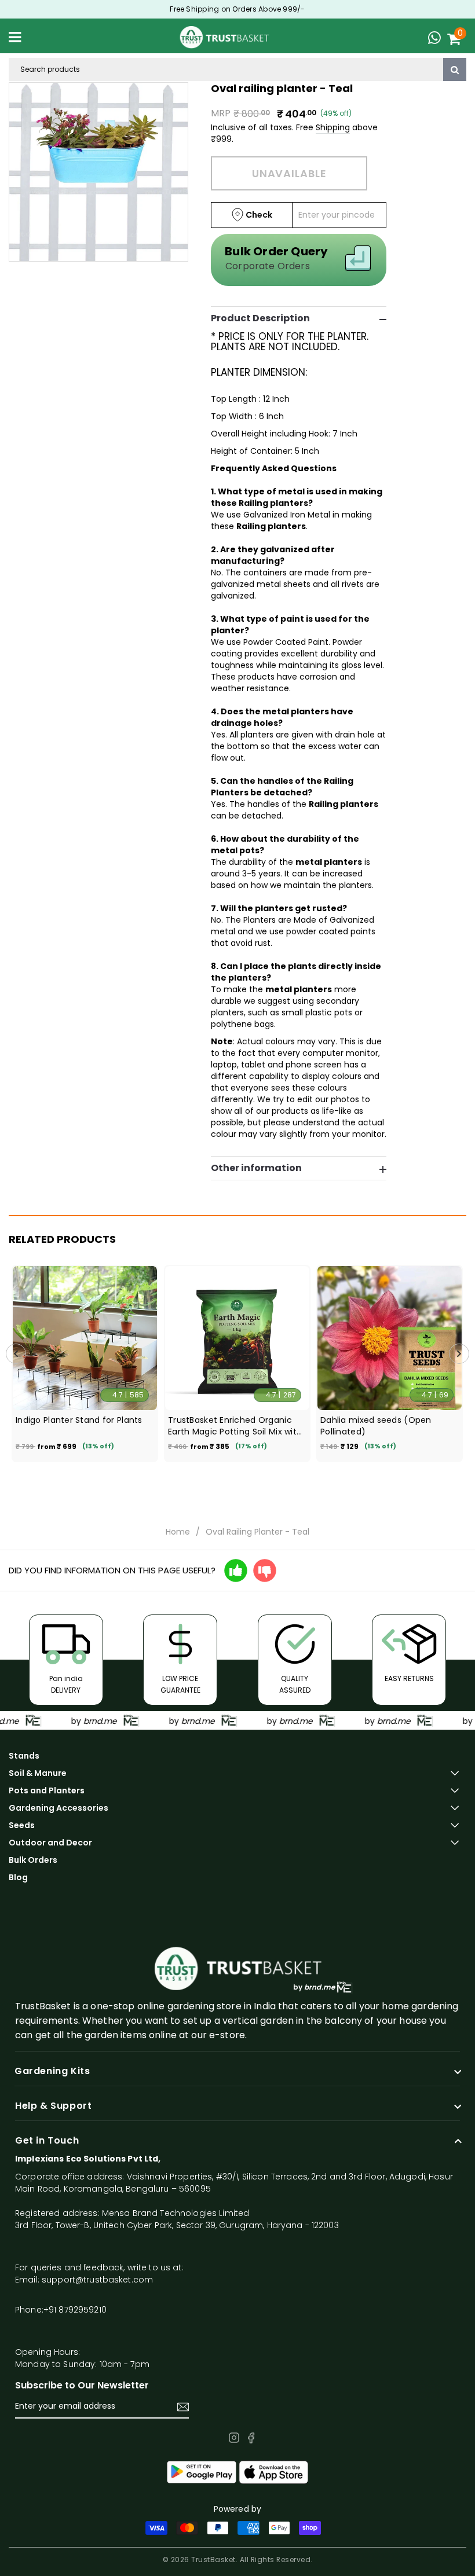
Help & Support (53, 2106)
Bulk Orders (33, 1860)
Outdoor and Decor (50, 1843)
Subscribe (183, 2407)
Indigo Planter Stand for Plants (79, 1420)
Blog (18, 1877)
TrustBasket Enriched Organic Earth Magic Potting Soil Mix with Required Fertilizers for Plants (235, 1426)
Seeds (22, 1825)
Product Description (260, 318)
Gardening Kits (52, 2071)
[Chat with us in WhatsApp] (437, 39)
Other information (256, 1168)
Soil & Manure (38, 1773)
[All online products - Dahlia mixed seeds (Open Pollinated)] (390, 1338)
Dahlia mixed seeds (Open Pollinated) (376, 1426)
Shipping (333, 127)
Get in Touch (47, 2141)
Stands (24, 1756)
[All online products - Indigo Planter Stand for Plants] (85, 1338)
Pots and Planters (47, 1790)
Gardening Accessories (59, 1808)
